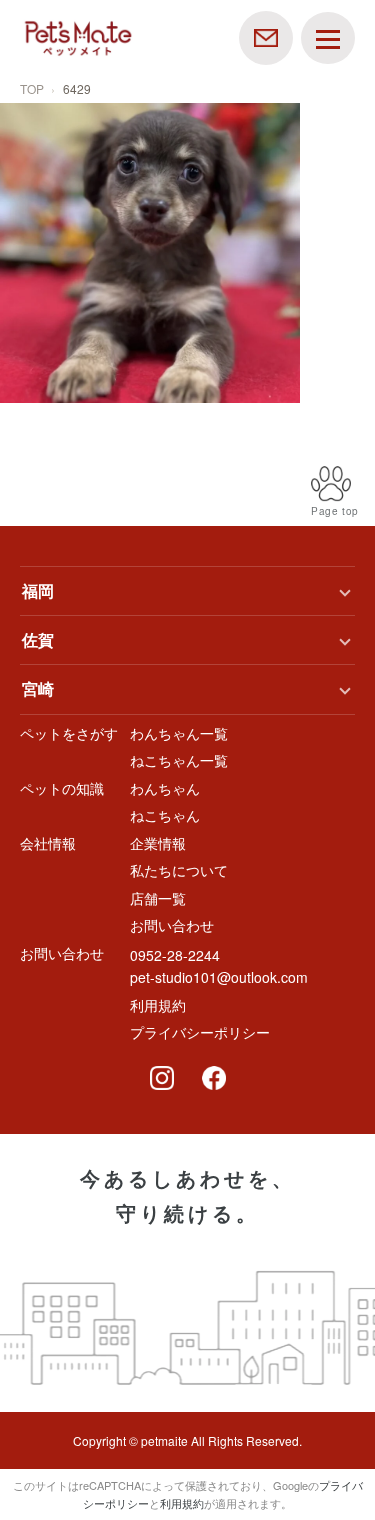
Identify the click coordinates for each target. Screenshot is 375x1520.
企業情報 (158, 843)
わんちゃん (165, 788)
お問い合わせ (172, 925)
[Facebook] (214, 1078)
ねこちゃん (165, 815)
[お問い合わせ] (266, 36)
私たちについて (179, 870)
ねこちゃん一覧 (179, 760)
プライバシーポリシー (200, 1032)
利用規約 (158, 1005)
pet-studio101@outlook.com (219, 977)
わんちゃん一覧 (179, 733)
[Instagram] (162, 1078)
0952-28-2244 (175, 955)
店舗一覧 (158, 898)
